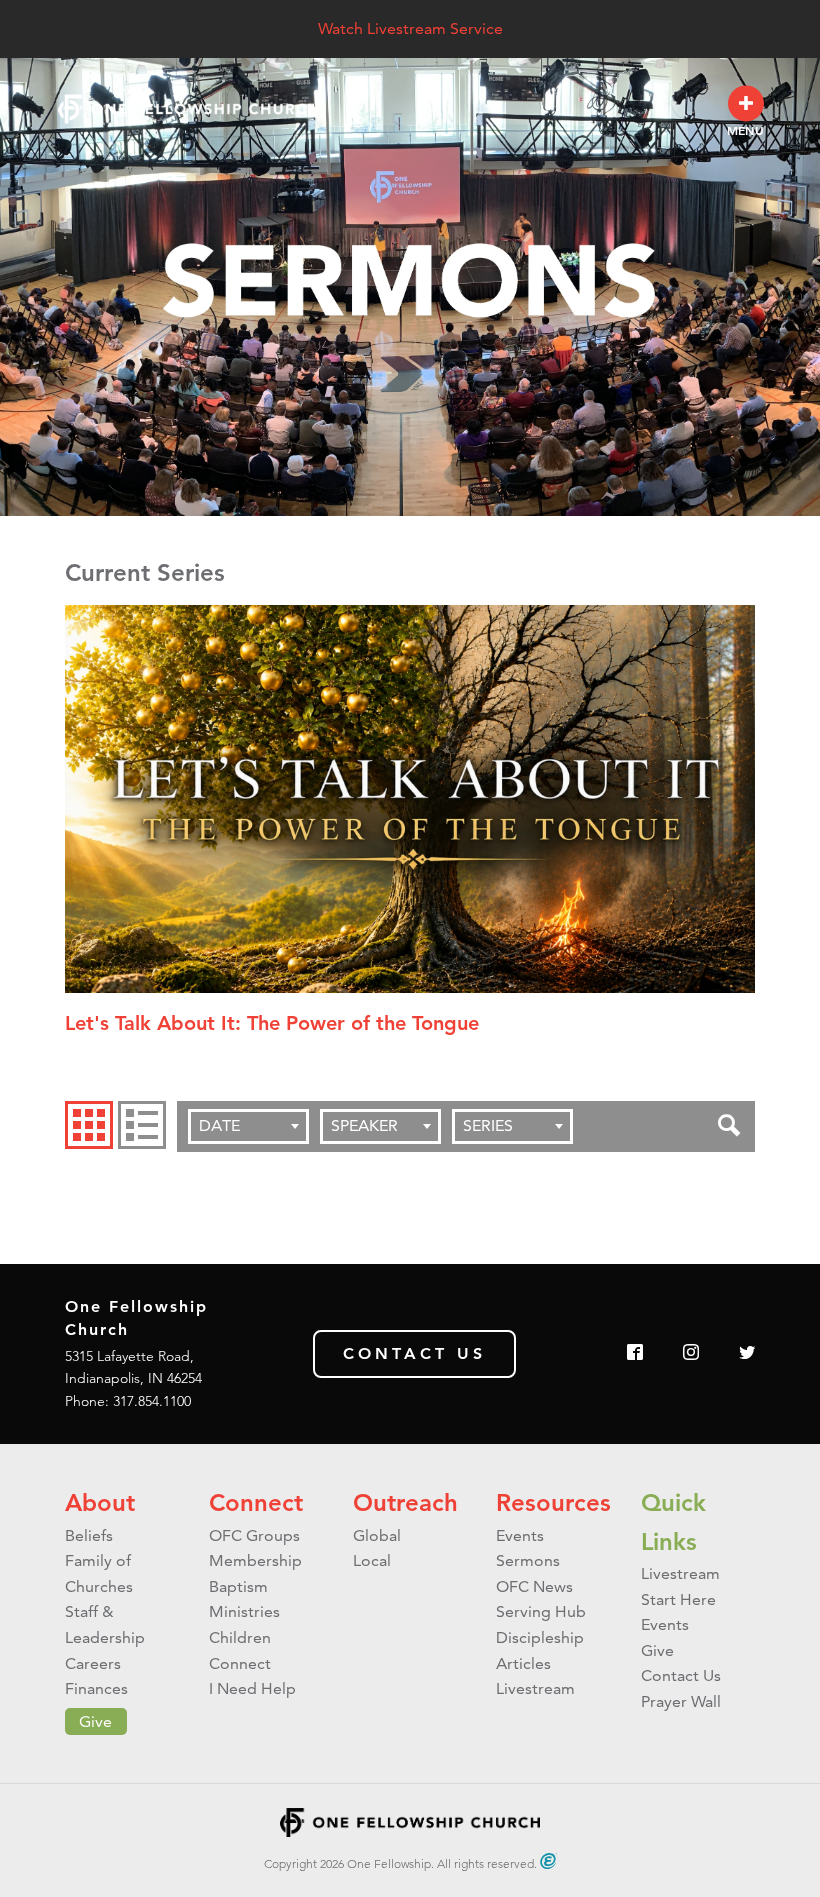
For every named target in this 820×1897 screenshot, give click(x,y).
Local (372, 1560)
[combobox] (248, 1126)
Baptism (238, 1586)
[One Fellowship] (187, 109)
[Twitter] (747, 1353)
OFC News (534, 1586)
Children (240, 1637)
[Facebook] (635, 1353)
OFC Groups (254, 1535)
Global (377, 1535)
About (100, 1502)
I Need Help (252, 1688)
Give (95, 1721)
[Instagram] (691, 1353)
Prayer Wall (681, 1701)
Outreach (405, 1502)
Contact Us (414, 1353)
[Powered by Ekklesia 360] (548, 1861)
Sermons (528, 1560)
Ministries (244, 1611)
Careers (93, 1663)
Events (520, 1535)
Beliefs (89, 1535)
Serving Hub (541, 1611)
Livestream (535, 1688)
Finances (96, 1688)
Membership (255, 1560)
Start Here (678, 1599)
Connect (256, 1502)
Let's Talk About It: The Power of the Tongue (272, 1023)
